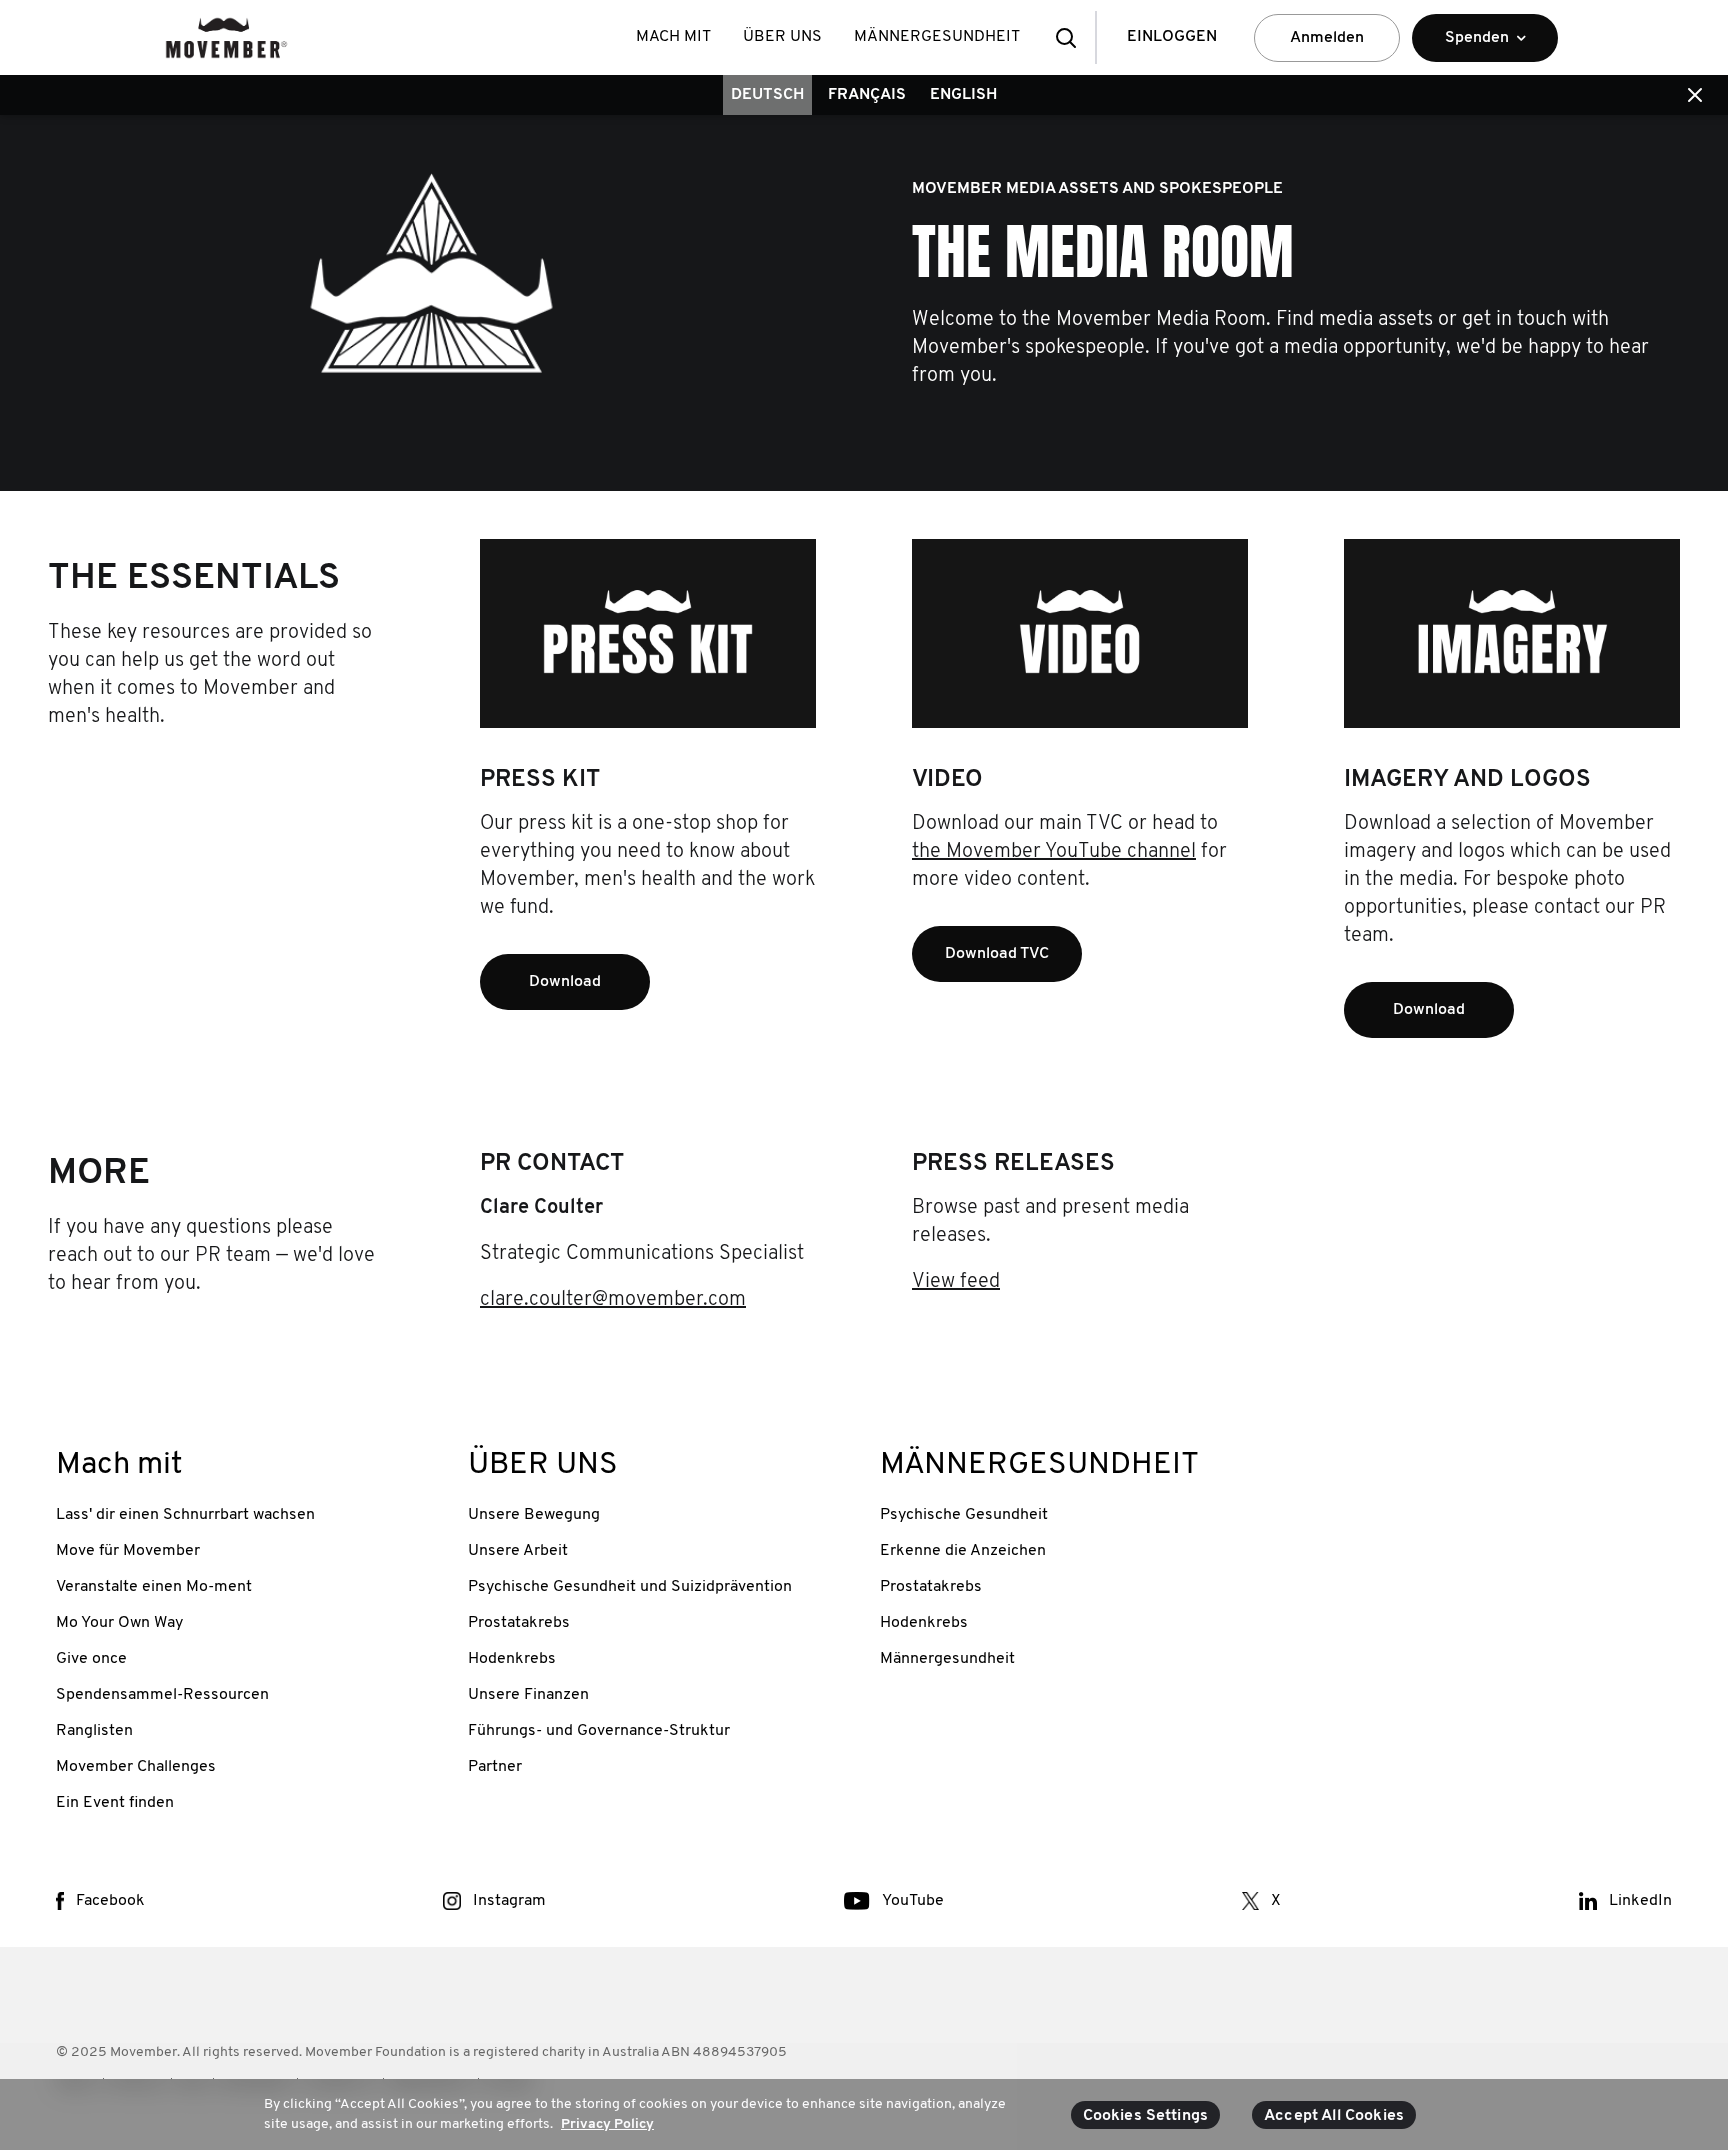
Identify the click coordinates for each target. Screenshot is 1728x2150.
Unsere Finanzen (528, 1695)
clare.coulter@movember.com (613, 1300)
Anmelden (1327, 38)
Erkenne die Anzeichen (963, 1551)
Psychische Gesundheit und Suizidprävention (630, 1587)
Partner (495, 1767)
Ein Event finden (115, 1803)
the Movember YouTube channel (1054, 852)
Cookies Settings (1146, 2116)
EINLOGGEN (1172, 37)
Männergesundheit (947, 1659)
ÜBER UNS (782, 37)
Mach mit (673, 37)
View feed (956, 1282)
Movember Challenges (136, 1767)
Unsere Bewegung (534, 1515)
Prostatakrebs (519, 1623)
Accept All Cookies (1334, 2116)
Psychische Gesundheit (964, 1515)
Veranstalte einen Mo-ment (154, 1587)
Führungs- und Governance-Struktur (599, 1731)
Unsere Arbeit (518, 1551)
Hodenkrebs (512, 1659)
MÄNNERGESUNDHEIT (937, 37)
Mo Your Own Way (119, 1623)
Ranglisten (94, 1731)
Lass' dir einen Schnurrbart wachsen (185, 1515)
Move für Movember (128, 1551)
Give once (91, 1659)
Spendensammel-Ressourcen (162, 1695)
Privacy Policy (607, 2123)
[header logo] (226, 37)
